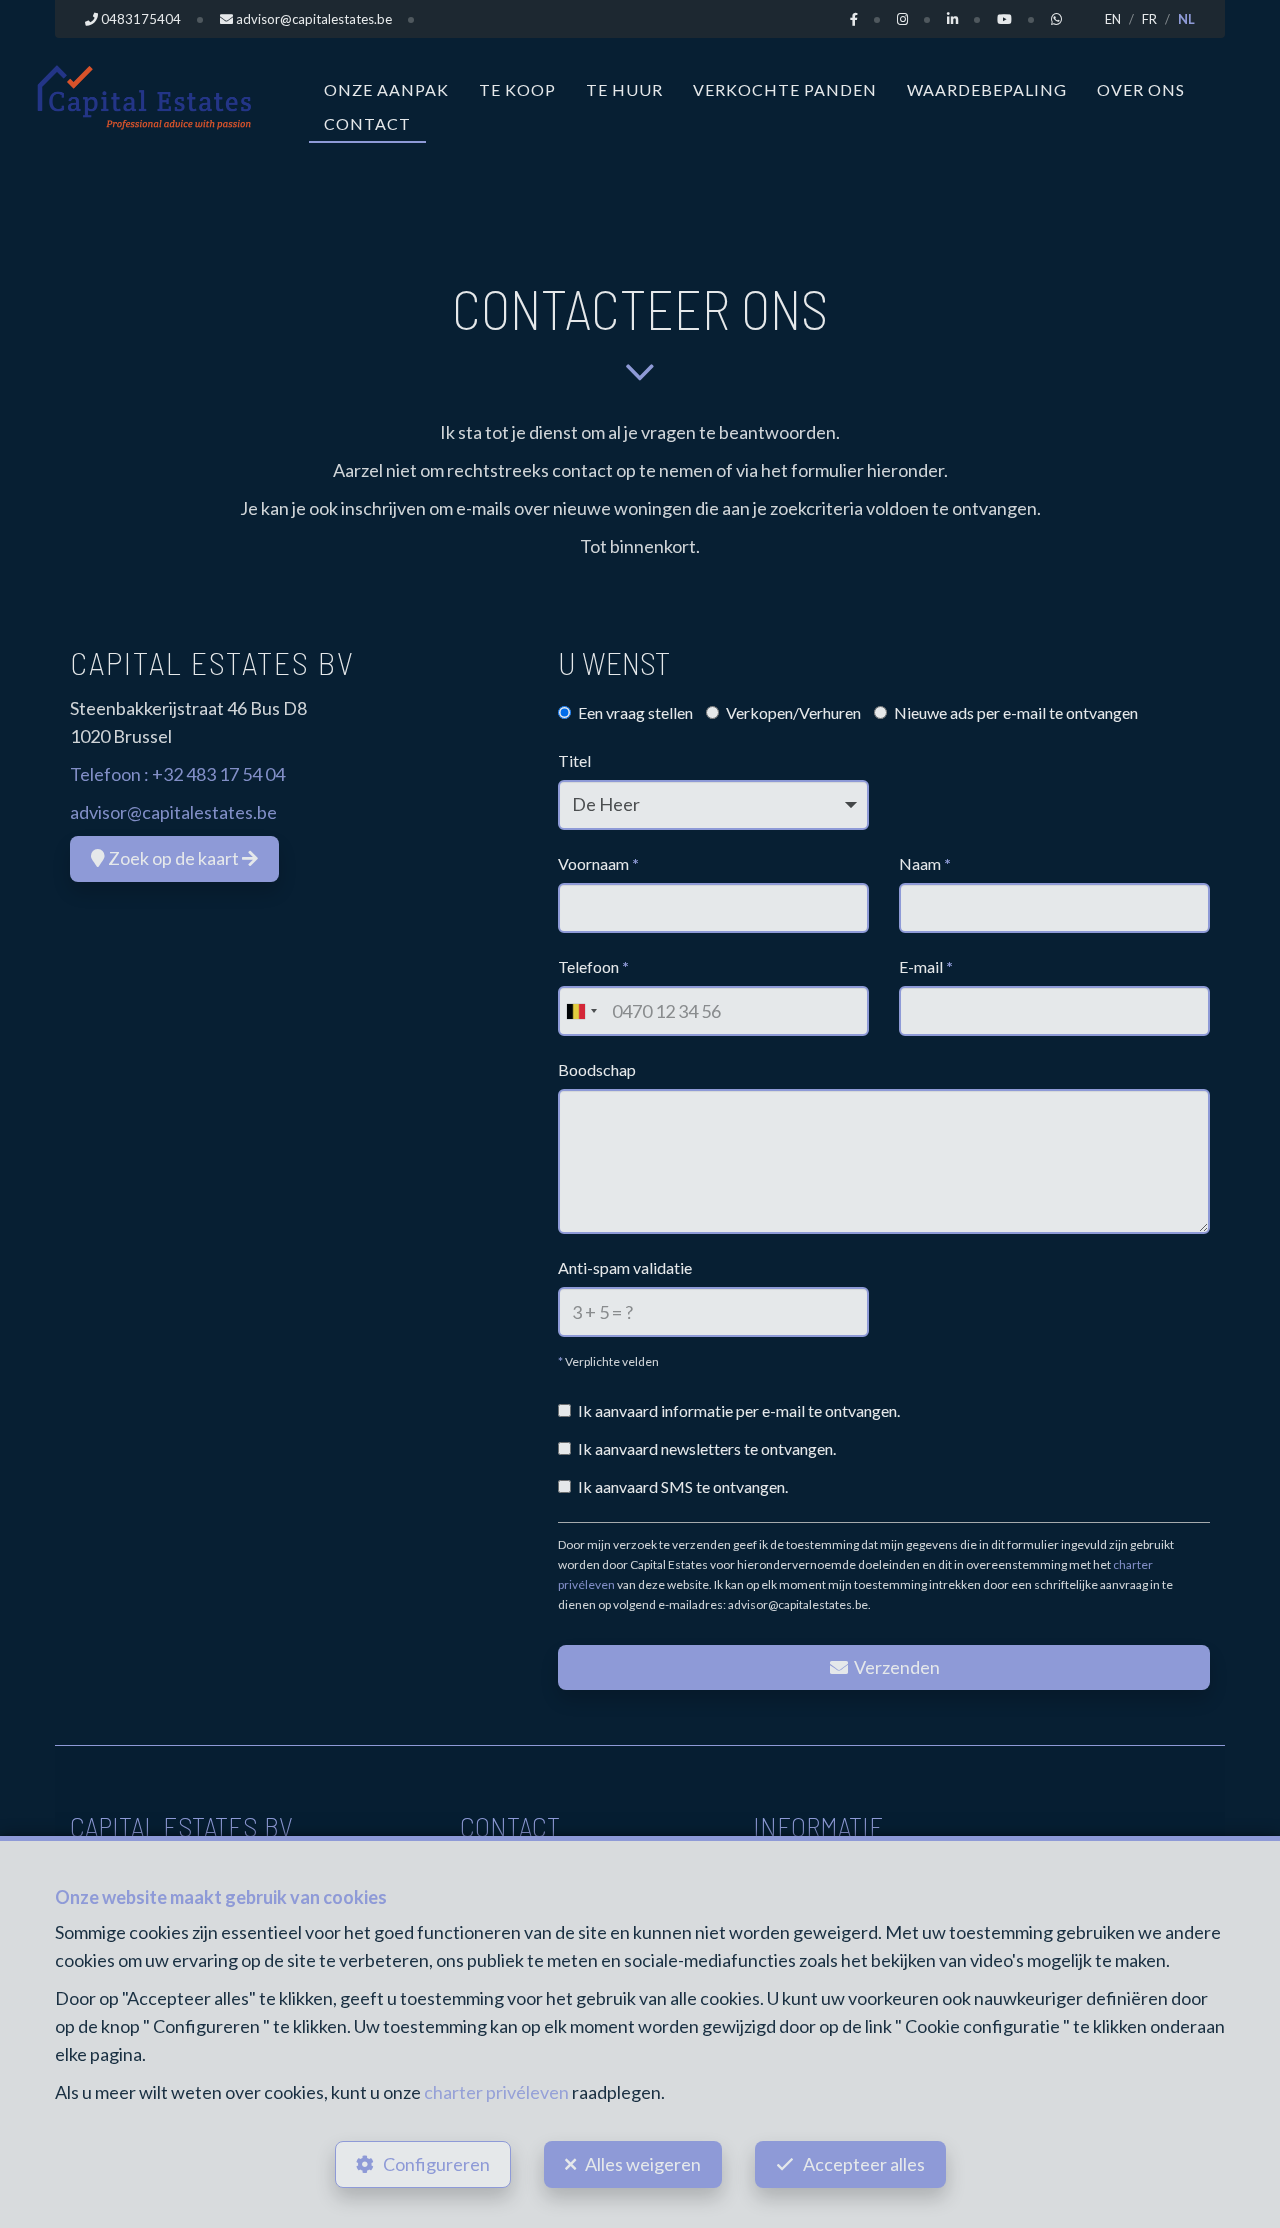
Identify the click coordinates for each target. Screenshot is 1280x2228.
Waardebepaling (987, 89)
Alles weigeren (643, 2164)
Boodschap (597, 1069)
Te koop (517, 89)
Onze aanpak (386, 89)
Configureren (436, 2164)
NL (1186, 19)
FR (1149, 19)
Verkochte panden (785, 89)
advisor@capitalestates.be (173, 812)
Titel (574, 760)
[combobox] (581, 1011)
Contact (367, 123)
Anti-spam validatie (625, 1267)
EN (1113, 19)
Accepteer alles (864, 2164)
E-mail (926, 966)
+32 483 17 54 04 (218, 774)
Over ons (1141, 89)
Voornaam (598, 863)
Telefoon (593, 966)
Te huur (624, 89)
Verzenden (895, 1667)
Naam (925, 863)
